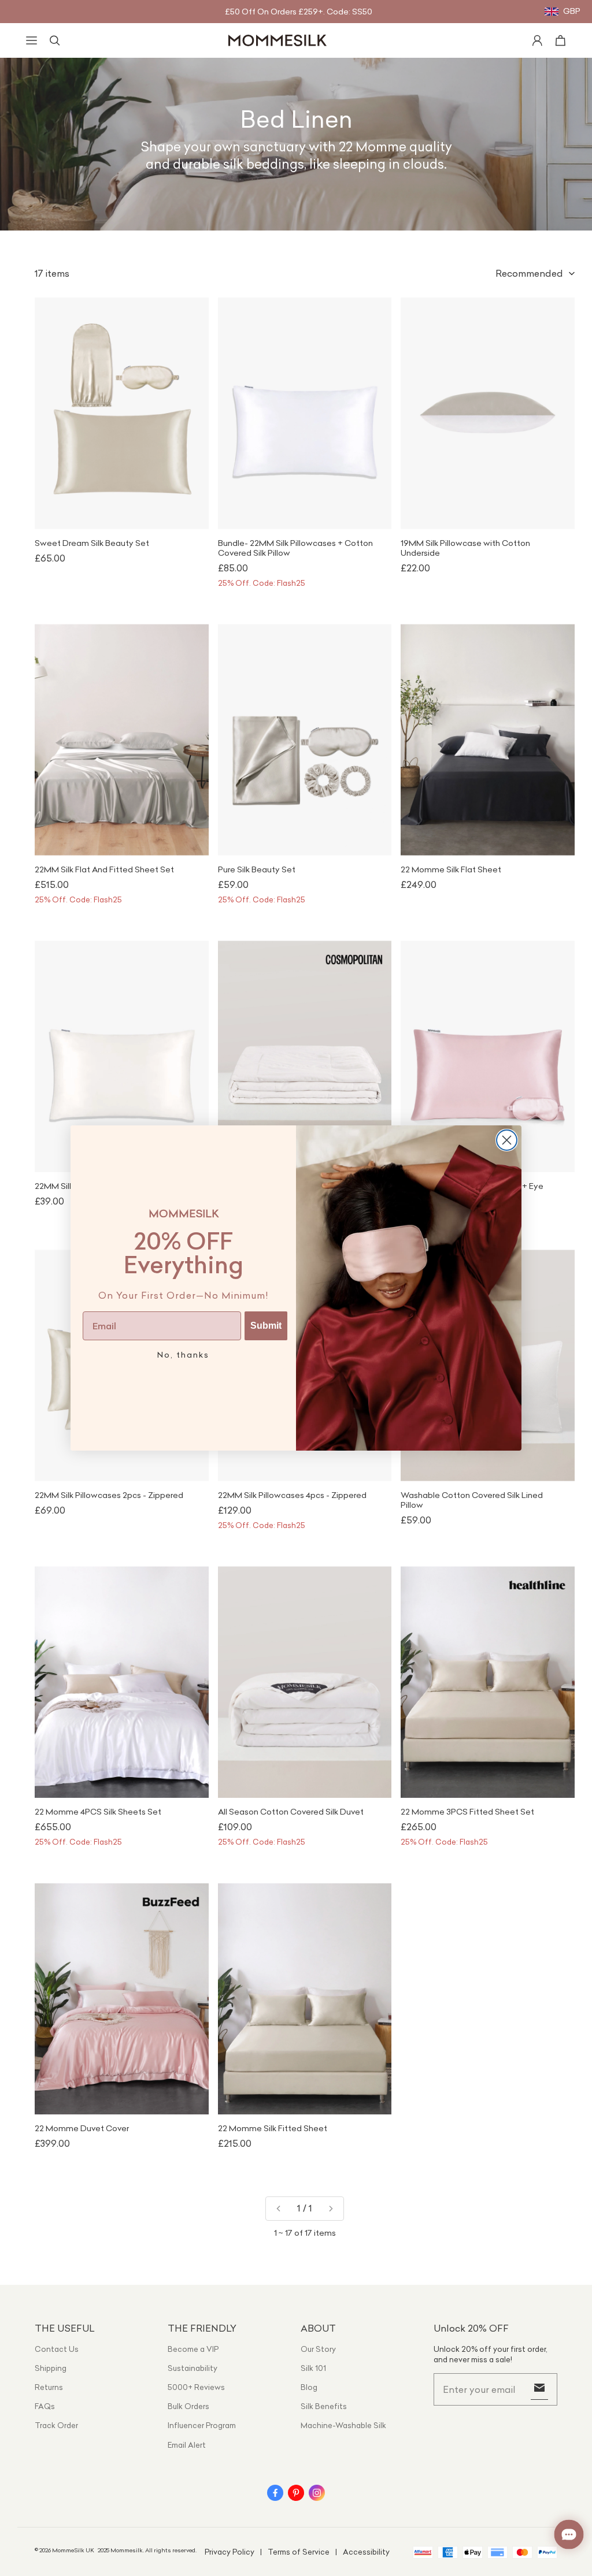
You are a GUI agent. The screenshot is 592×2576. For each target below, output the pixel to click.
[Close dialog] (507, 1140)
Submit (266, 1326)
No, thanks (183, 1355)
